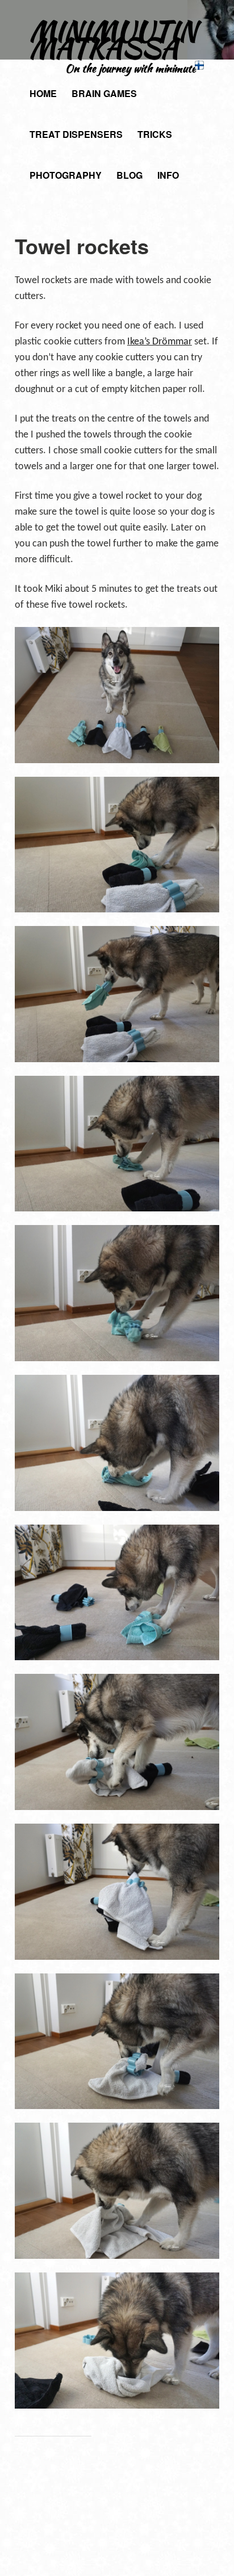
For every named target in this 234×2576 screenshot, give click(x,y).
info (168, 175)
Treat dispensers (76, 134)
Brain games (104, 93)
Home (43, 93)
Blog (129, 175)
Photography (66, 175)
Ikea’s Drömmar (160, 342)
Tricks (155, 134)
